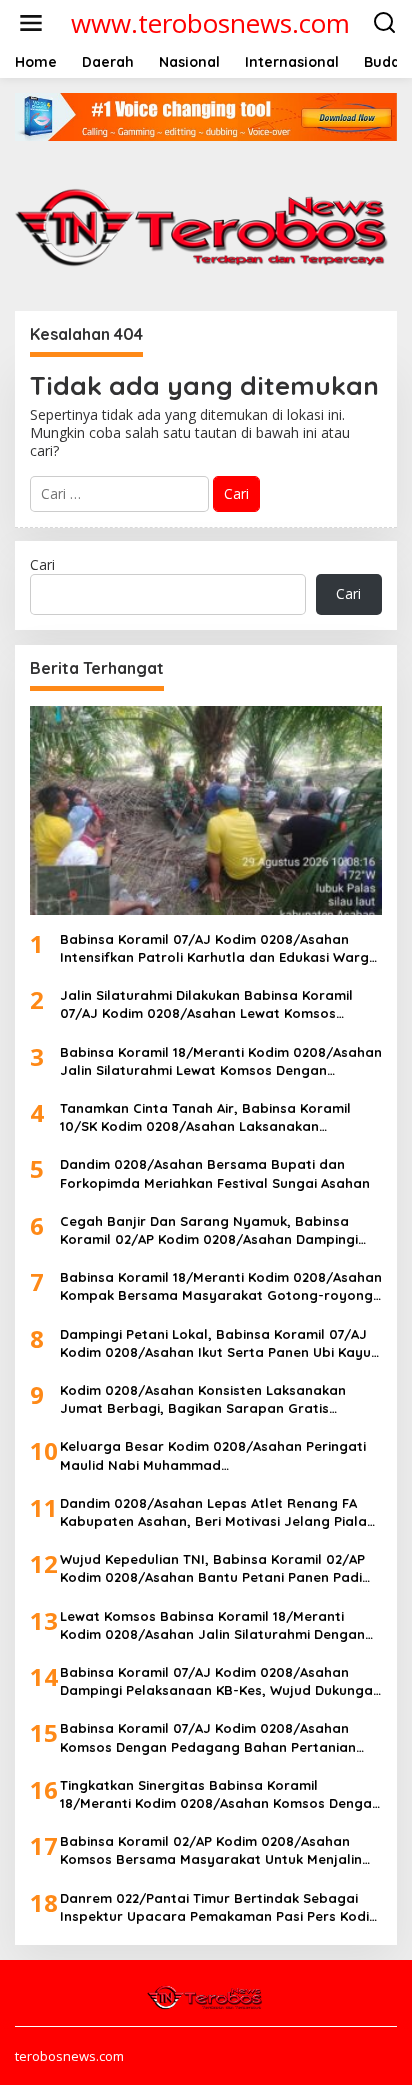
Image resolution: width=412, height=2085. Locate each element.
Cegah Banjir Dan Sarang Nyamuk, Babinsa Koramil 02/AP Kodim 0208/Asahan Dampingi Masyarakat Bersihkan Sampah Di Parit (209, 1230)
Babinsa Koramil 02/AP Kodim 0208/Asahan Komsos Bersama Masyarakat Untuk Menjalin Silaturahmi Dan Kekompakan (211, 1850)
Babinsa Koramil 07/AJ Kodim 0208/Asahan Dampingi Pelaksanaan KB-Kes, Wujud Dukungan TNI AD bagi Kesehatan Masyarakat (220, 1681)
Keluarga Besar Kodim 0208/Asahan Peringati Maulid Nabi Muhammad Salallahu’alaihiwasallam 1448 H (213, 1455)
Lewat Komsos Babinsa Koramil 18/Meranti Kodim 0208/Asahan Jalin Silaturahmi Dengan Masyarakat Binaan (212, 1625)
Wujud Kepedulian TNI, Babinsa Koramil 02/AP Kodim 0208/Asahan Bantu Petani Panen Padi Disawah (212, 1568)
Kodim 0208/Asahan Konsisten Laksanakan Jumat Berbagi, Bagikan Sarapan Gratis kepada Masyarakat (203, 1399)
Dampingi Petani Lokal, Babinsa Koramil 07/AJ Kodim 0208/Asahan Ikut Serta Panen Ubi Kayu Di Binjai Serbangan (215, 1343)
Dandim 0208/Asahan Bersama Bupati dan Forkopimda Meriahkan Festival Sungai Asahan (215, 1173)
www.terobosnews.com (210, 23)
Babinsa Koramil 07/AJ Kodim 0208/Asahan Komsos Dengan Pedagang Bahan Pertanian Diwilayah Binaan (208, 1737)
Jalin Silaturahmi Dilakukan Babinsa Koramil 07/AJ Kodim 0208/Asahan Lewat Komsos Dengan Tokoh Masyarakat (206, 1004)
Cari (42, 564)
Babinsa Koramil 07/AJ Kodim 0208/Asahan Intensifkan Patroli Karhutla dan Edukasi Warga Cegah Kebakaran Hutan (219, 948)
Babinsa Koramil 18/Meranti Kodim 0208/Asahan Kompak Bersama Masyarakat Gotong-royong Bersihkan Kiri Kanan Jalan (221, 1286)
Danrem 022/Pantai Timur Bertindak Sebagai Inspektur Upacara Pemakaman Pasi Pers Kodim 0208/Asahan (220, 1907)
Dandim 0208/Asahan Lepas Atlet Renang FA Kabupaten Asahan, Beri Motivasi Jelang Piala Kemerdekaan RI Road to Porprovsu (213, 1512)
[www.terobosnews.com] (205, 1996)
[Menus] (31, 23)
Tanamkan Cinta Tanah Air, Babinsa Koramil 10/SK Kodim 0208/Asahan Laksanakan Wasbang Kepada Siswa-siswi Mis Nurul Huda (210, 1117)
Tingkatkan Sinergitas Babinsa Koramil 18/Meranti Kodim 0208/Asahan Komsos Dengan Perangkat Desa (220, 1794)
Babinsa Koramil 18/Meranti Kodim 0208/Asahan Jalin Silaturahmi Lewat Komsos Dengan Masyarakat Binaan (221, 1061)
